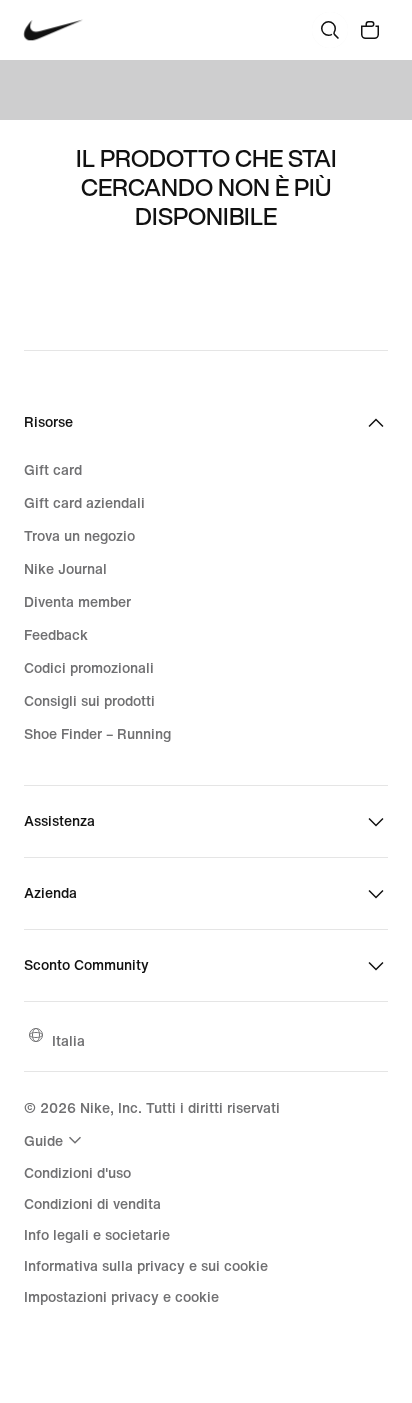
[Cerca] (330, 30)
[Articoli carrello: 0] (370, 30)
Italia (68, 1040)
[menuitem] (55, 1140)
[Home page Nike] (53, 30)
